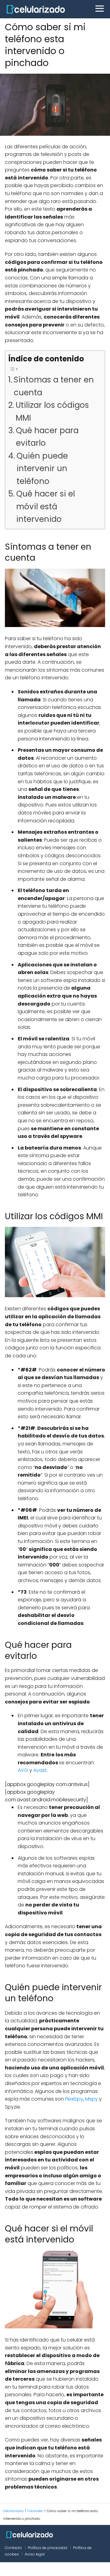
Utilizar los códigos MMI (52, 411)
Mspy (92, 2099)
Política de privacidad (48, 2548)
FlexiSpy (74, 2099)
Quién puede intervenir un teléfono (42, 469)
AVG (23, 1770)
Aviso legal (35, 2554)
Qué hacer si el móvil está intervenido (46, 506)
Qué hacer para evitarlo (47, 437)
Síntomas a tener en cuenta (54, 386)
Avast (40, 1770)
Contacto (13, 2548)
